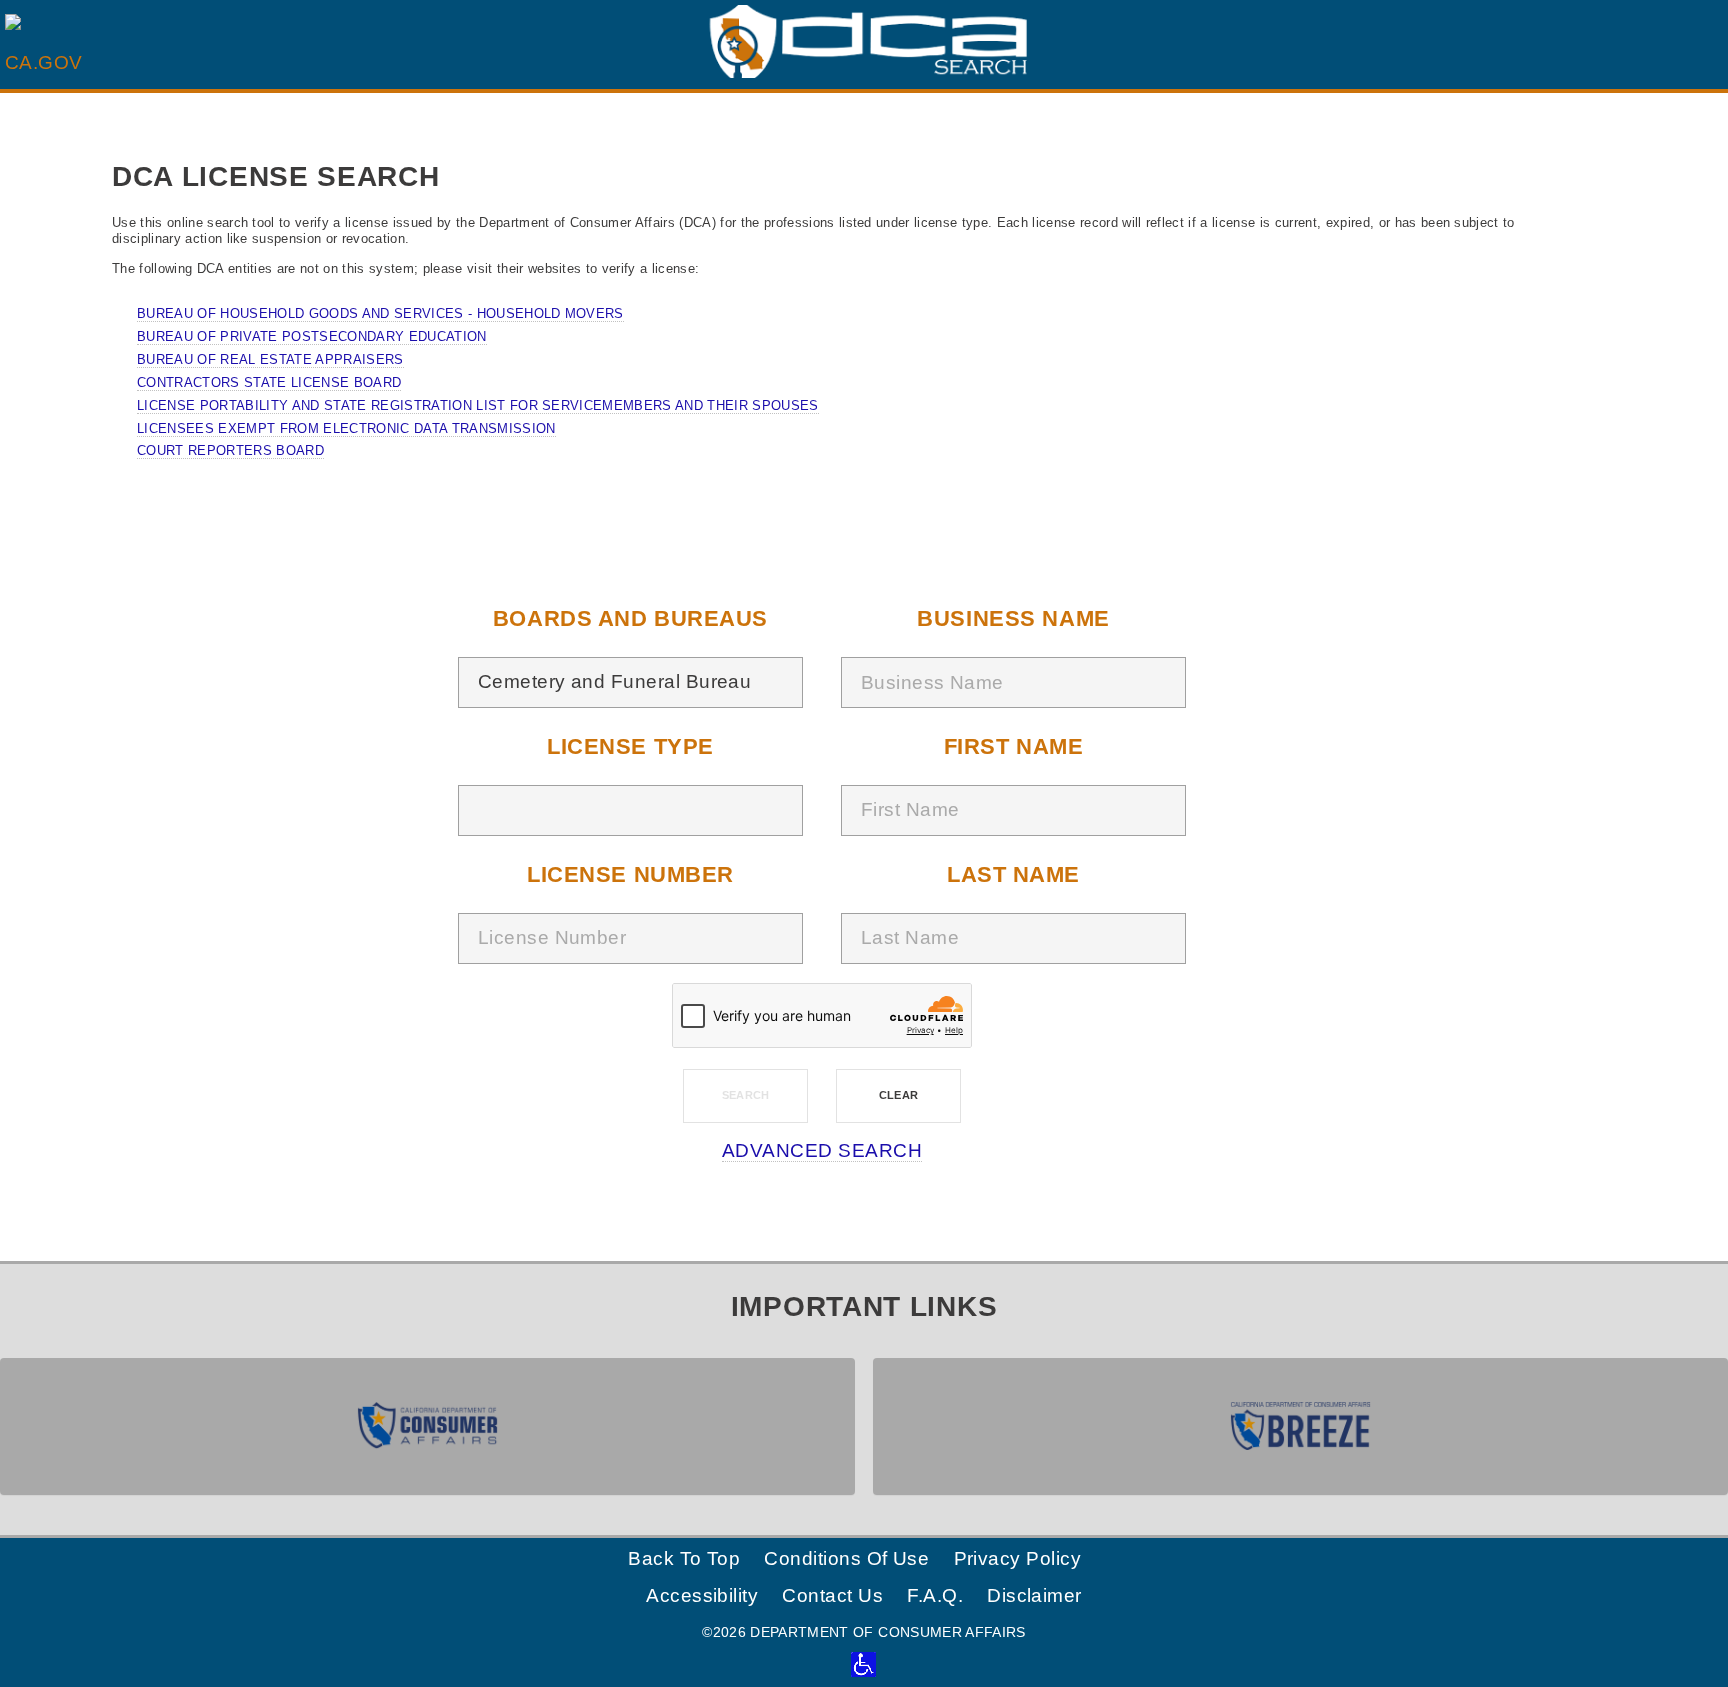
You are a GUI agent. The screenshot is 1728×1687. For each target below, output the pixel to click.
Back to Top (684, 1558)
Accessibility (702, 1595)
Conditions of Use (846, 1558)
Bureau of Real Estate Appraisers (270, 359)
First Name (1014, 746)
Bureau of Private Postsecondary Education (311, 336)
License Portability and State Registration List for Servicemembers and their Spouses (477, 405)
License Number (630, 874)
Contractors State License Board (269, 382)
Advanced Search (822, 1150)
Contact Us (832, 1595)
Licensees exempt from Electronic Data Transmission (346, 428)
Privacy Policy (1018, 1558)
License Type (630, 746)
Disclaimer (1034, 1595)
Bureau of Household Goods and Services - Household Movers (380, 313)
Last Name (1013, 874)
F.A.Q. (935, 1595)
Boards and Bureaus (630, 618)
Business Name (1013, 618)
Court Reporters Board (230, 450)
